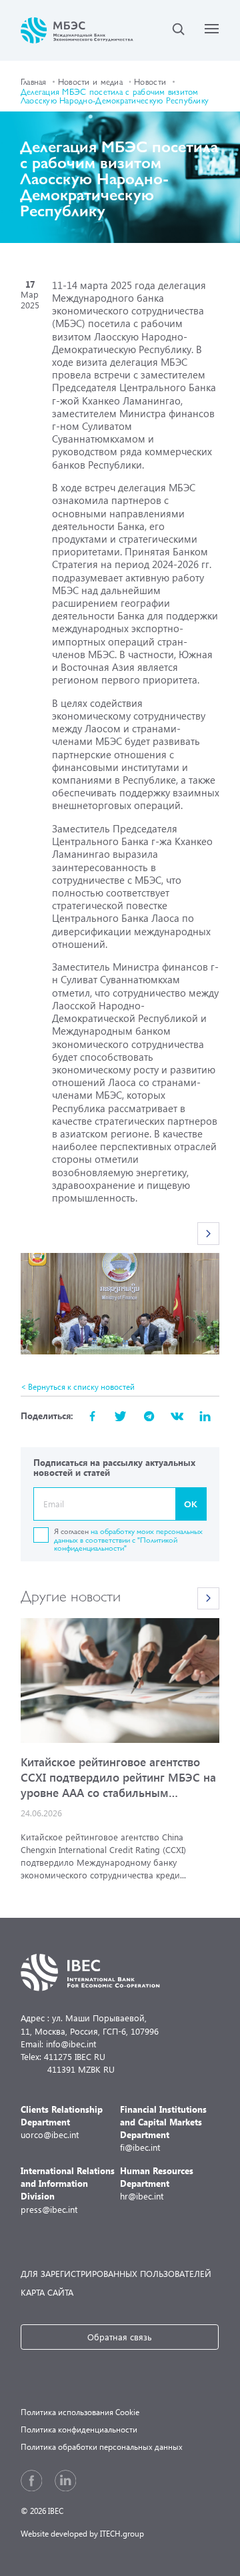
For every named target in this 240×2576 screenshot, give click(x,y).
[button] (209, 1234)
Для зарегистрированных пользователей (116, 2273)
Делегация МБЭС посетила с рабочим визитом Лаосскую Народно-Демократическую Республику (115, 95)
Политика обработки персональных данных (102, 2447)
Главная (34, 81)
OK (191, 1504)
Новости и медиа (90, 81)
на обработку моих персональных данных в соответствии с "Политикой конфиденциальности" (128, 1539)
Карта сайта (47, 2292)
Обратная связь (120, 2337)
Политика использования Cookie (80, 2412)
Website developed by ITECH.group (82, 2534)
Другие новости (71, 1595)
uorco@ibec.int (62, 2122)
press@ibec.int (68, 2190)
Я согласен (128, 1539)
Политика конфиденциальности (79, 2429)
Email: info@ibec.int (58, 2044)
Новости (150, 81)
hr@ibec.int (157, 2183)
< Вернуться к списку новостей (78, 1387)
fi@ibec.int (163, 2128)
